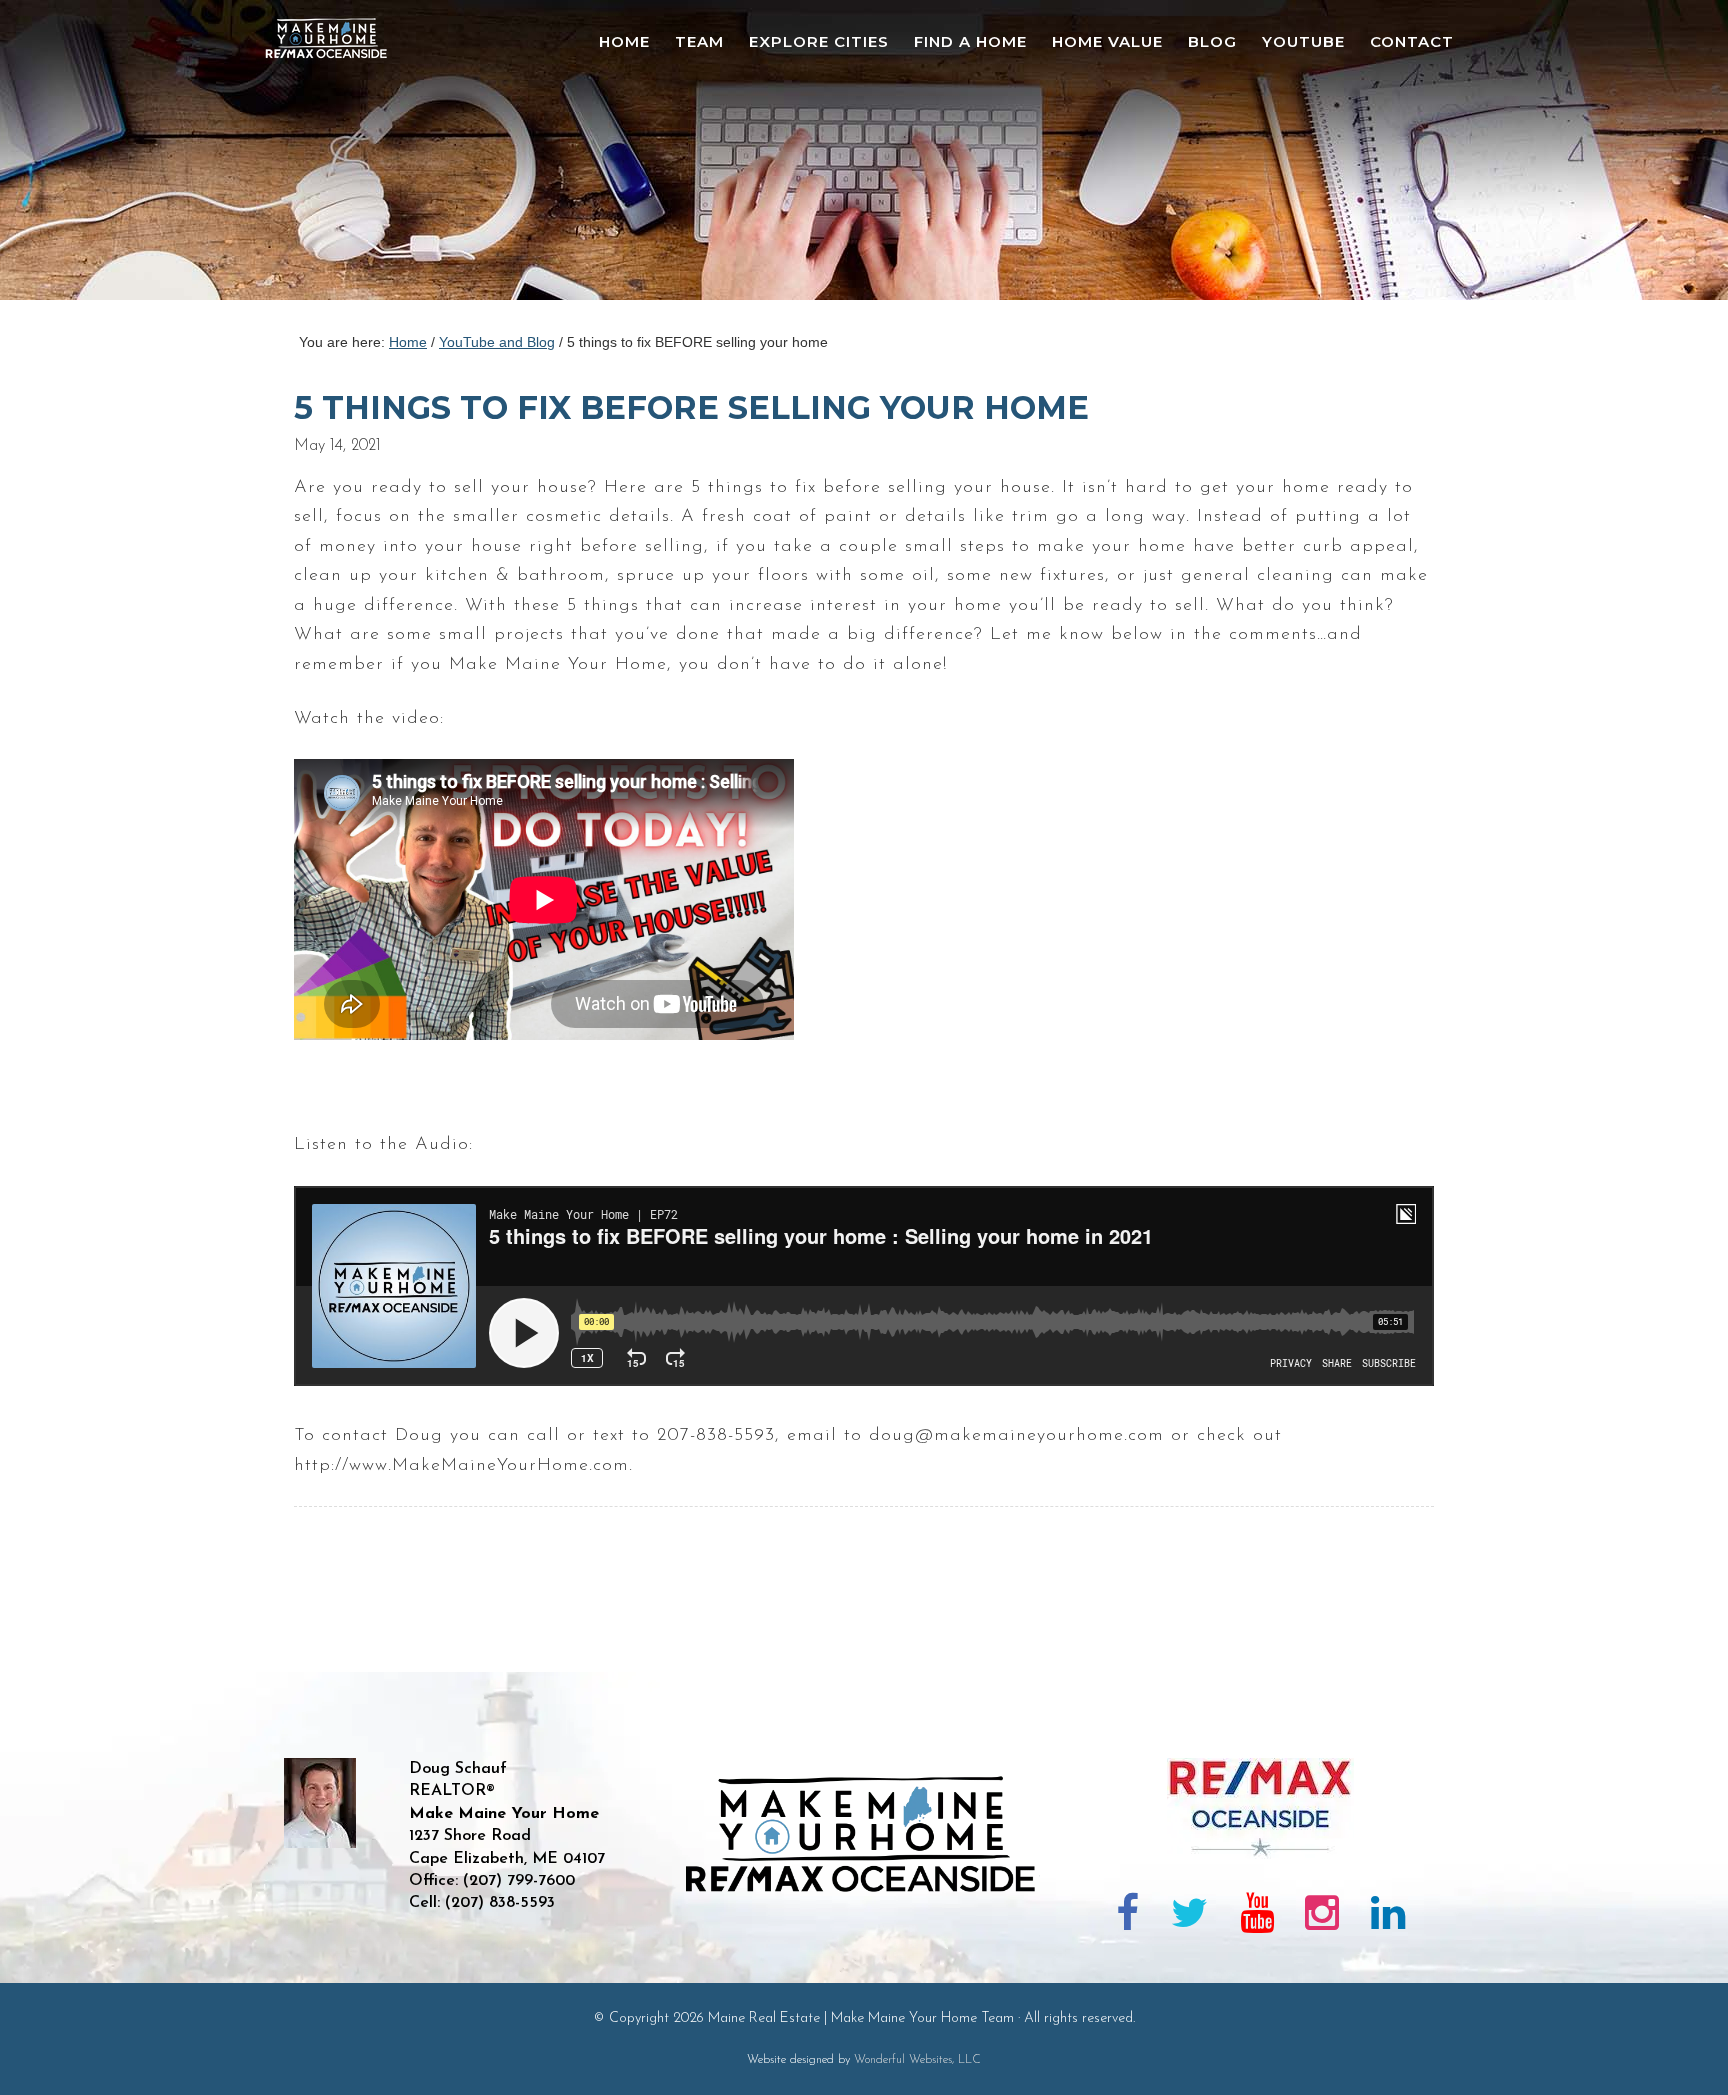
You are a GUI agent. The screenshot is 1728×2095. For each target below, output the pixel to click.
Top (1680, 2047)
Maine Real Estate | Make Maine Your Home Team (337, 156)
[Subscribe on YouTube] (1257, 1917)
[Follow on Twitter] (1189, 1917)
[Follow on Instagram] (1322, 1917)
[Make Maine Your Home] (864, 1960)
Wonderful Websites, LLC (917, 2060)
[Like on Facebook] (1128, 1917)
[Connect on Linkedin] (1388, 1917)
